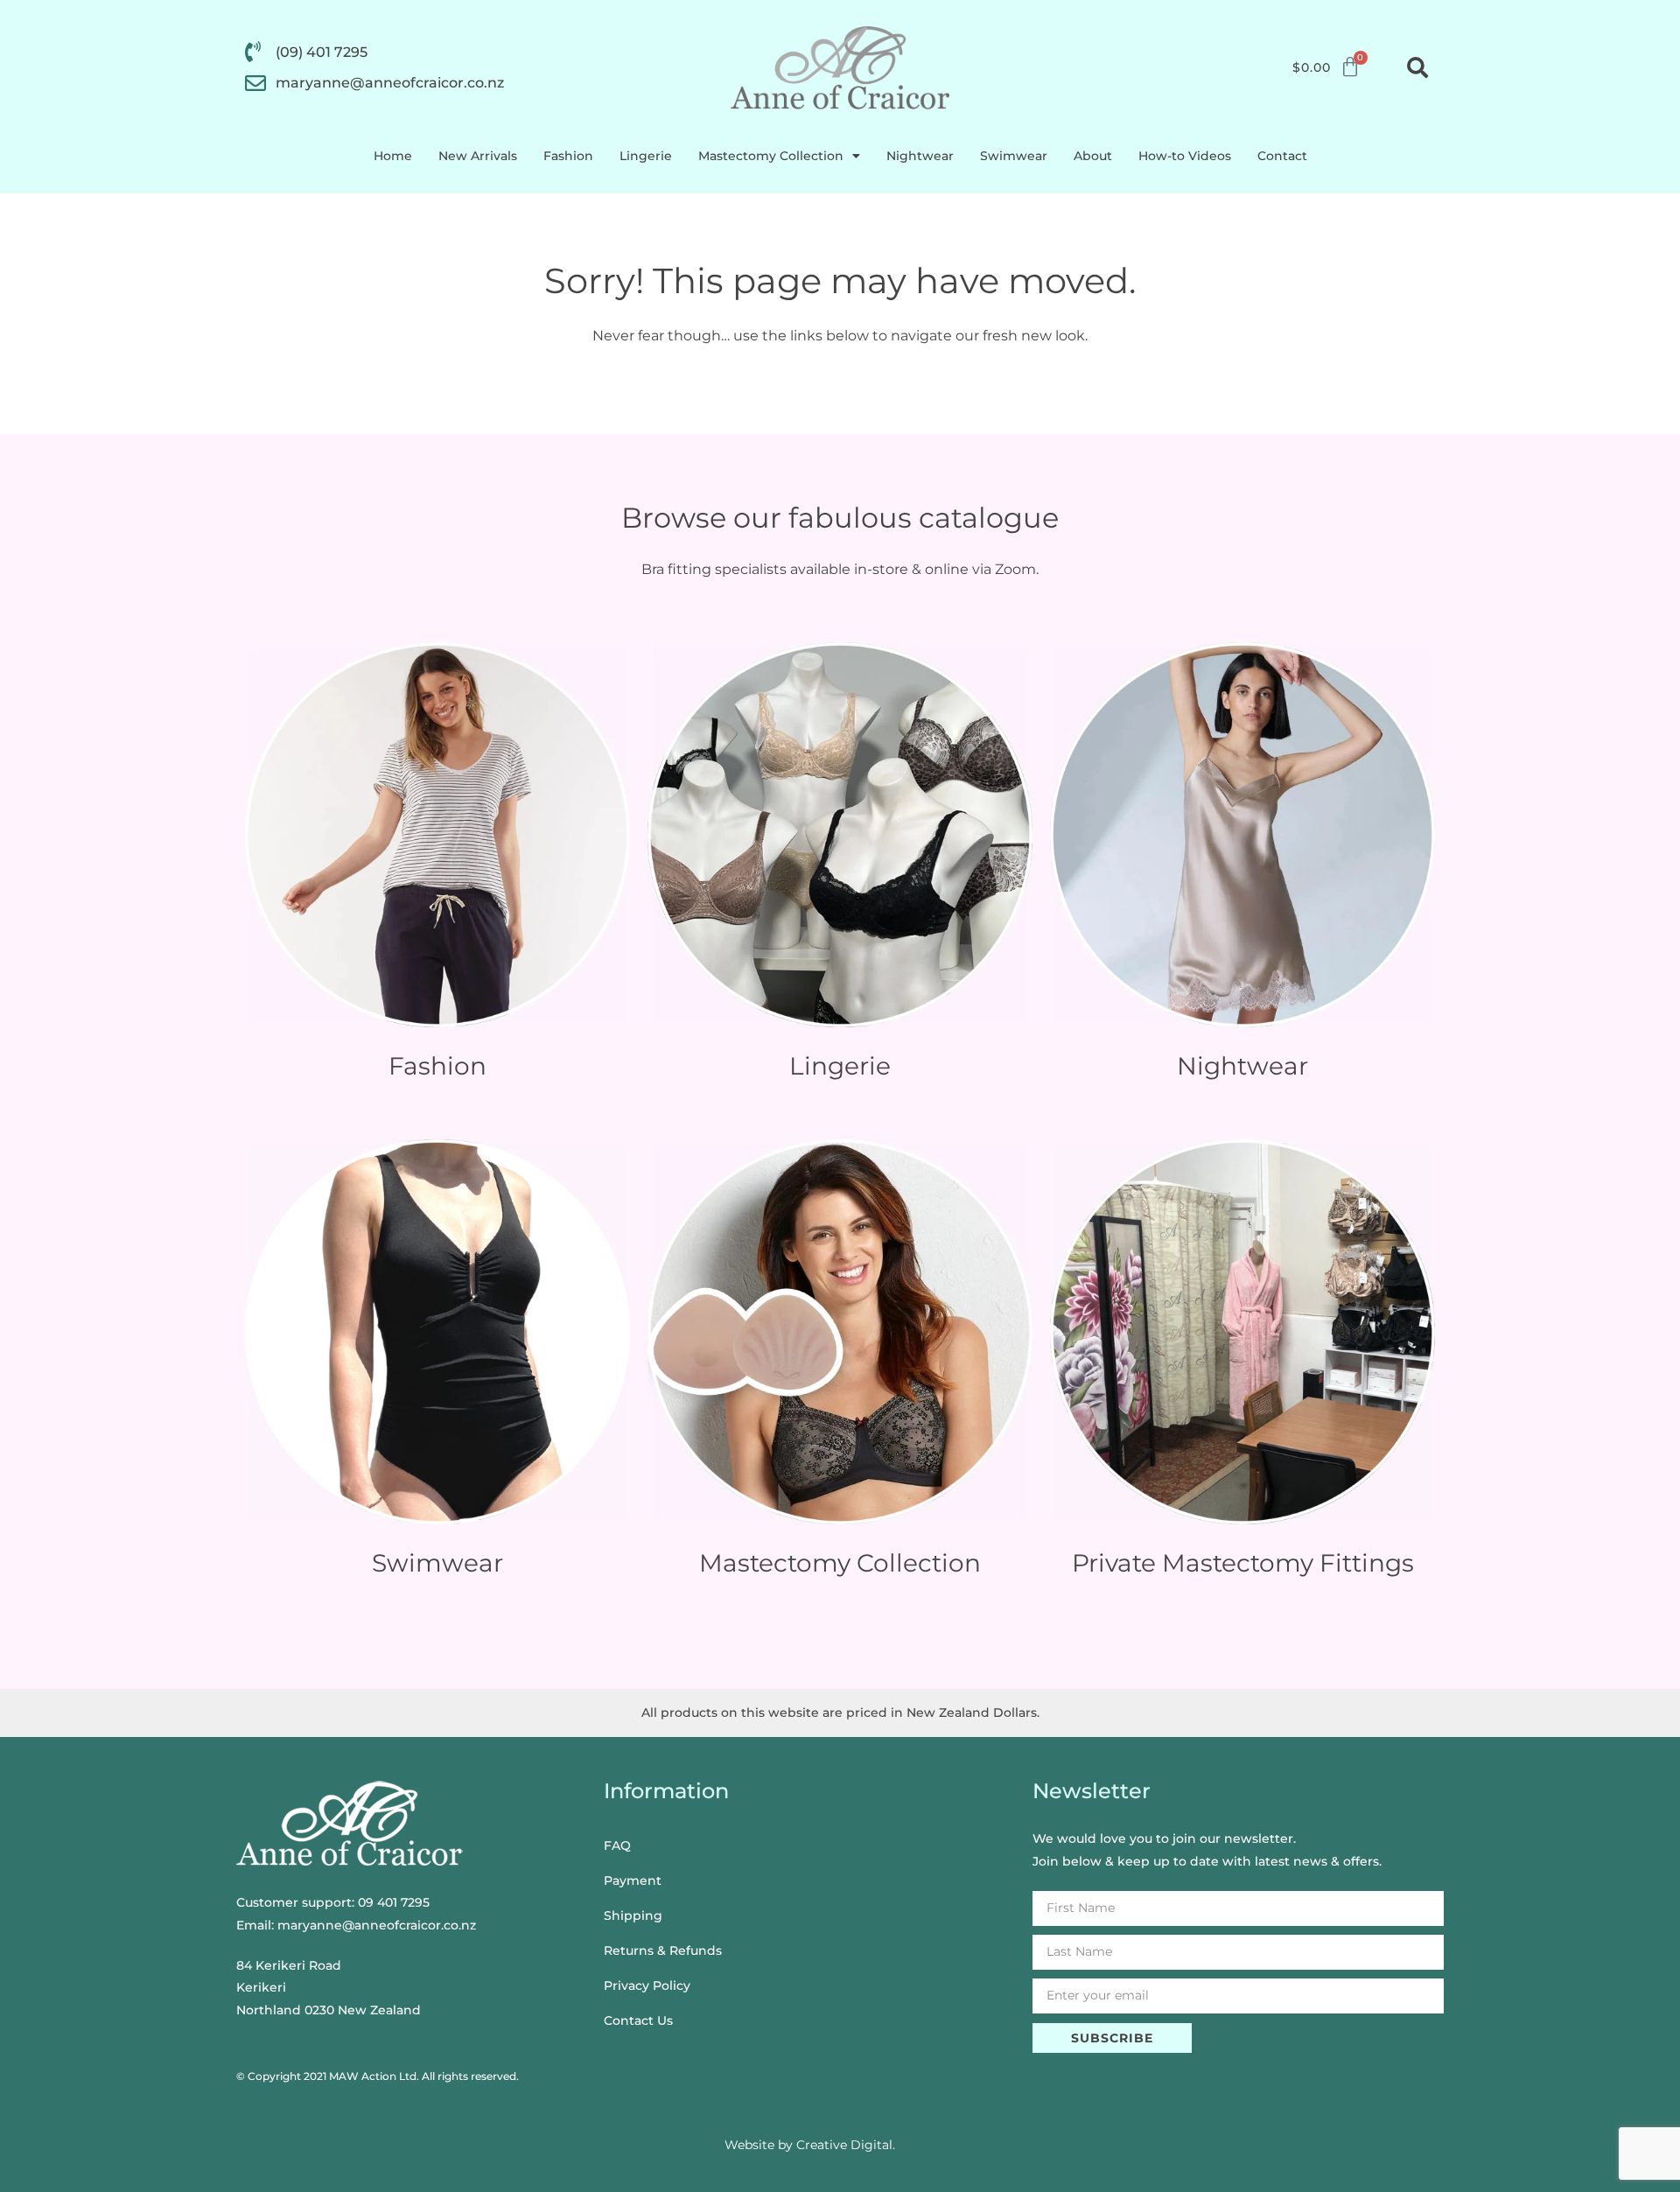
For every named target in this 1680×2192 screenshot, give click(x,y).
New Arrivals (478, 156)
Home (393, 156)
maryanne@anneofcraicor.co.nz (377, 1925)
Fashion (568, 156)
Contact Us (638, 2020)
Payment (633, 1880)
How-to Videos (1185, 156)
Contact (1282, 156)
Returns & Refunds (663, 1950)
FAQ (617, 1845)
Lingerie (646, 156)
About (1093, 156)
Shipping (633, 1915)
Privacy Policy (647, 1985)
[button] (1417, 67)
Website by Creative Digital (808, 2145)
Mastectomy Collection (771, 156)
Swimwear (1014, 156)
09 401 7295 (394, 1902)
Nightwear (920, 156)
